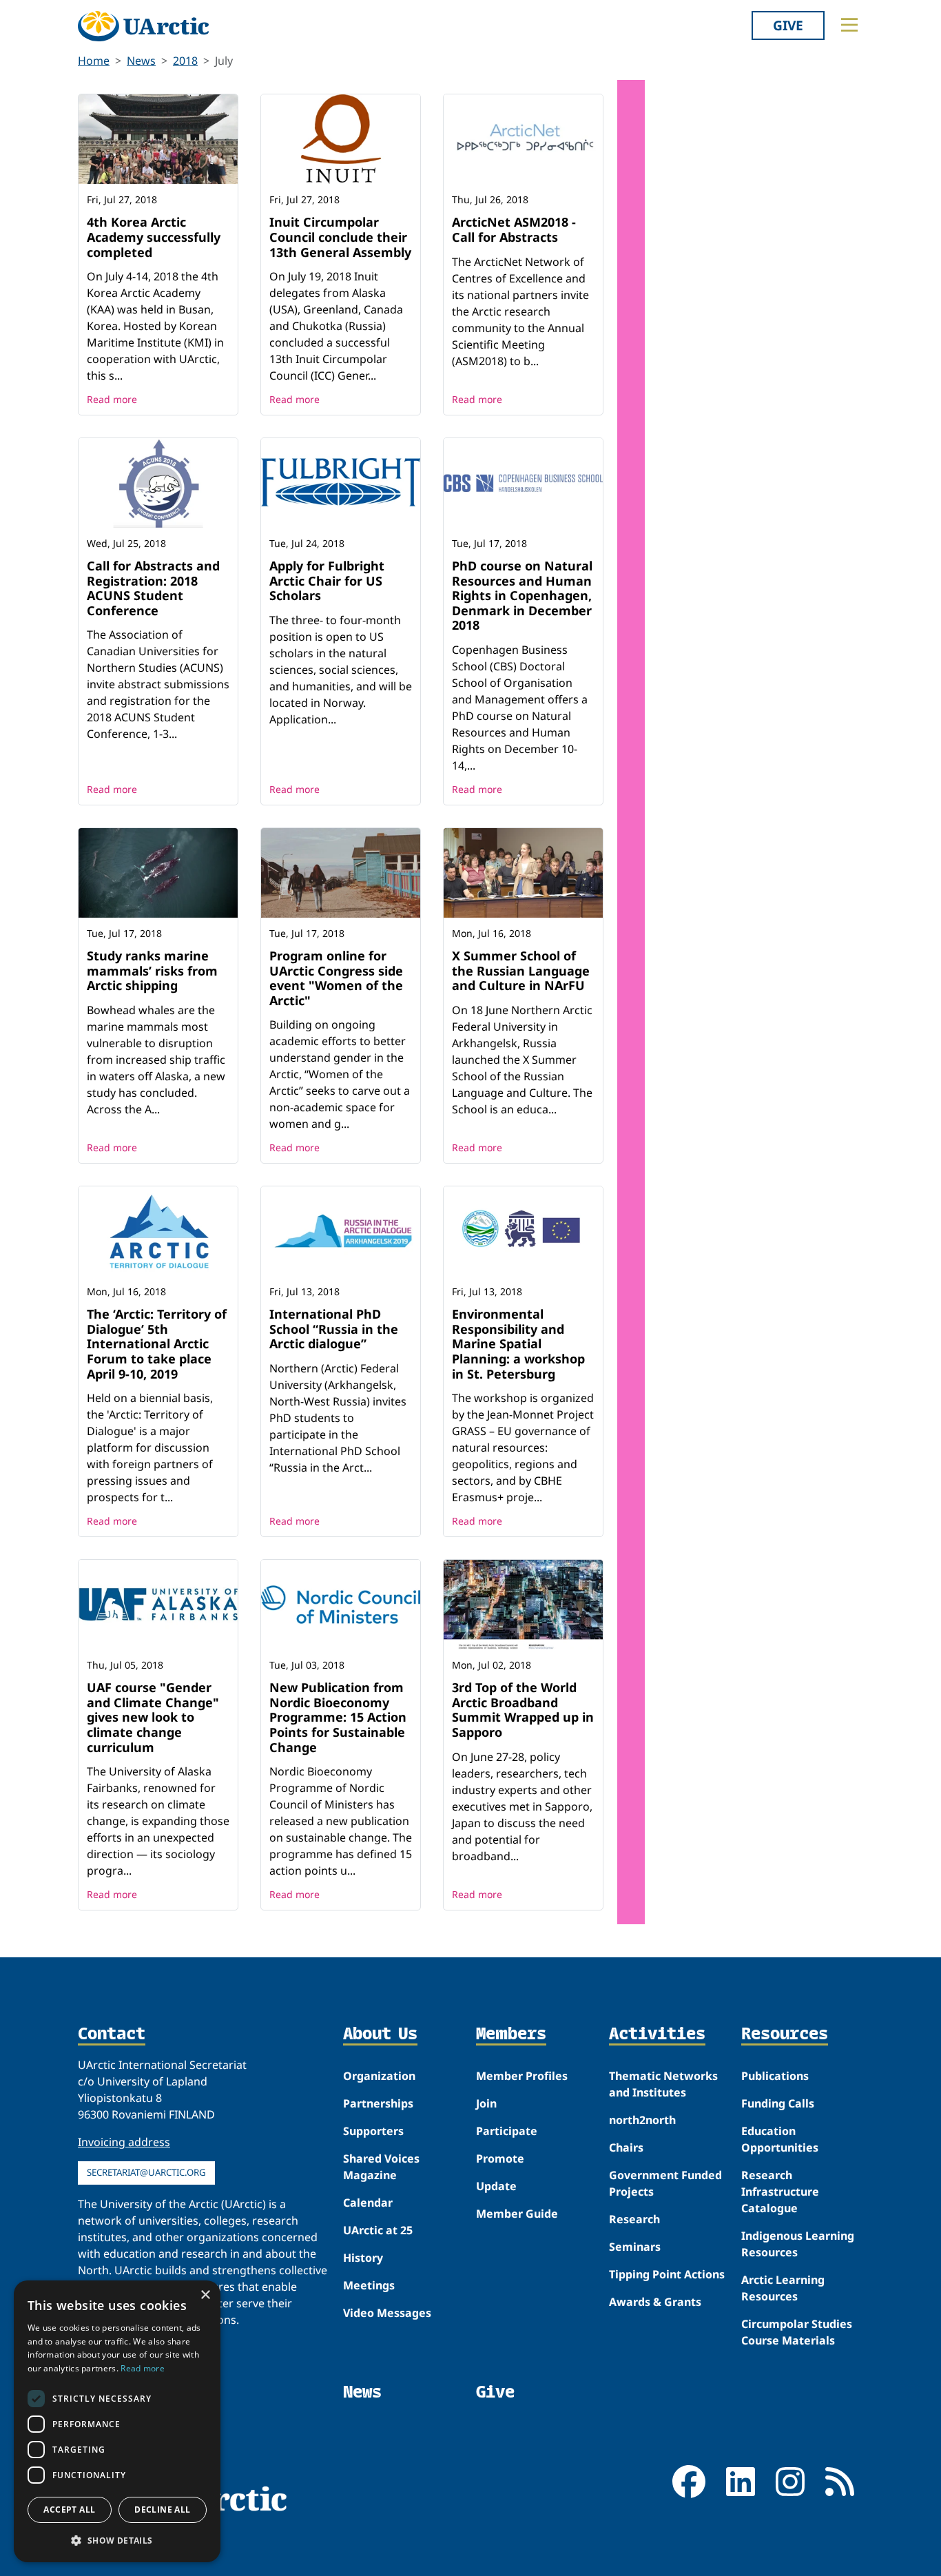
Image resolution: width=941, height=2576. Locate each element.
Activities (657, 2034)
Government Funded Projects (665, 2183)
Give (788, 25)
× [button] (205, 2295)
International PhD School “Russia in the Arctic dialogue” (334, 1329)
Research (634, 2219)
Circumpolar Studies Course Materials (797, 2332)
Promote (500, 2158)
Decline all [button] (162, 2510)
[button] (117, 2540)
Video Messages (387, 2313)
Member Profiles (522, 2076)
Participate (507, 2131)
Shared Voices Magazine (381, 2167)
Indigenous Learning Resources (798, 2244)
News (141, 61)
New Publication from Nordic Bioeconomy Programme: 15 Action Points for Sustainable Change (338, 1717)
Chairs (626, 2147)
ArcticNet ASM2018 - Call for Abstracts (514, 229)
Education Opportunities (780, 2139)
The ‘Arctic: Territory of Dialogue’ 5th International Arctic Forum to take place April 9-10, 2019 (157, 1343)
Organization (379, 2076)
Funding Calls (778, 2103)
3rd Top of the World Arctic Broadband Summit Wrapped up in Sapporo (523, 1710)
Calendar (368, 2203)
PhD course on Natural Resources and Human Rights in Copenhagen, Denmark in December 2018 (522, 595)
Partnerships (378, 2103)
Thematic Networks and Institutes (663, 2084)
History (363, 2258)
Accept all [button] (69, 2510)
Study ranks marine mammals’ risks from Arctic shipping (152, 970)
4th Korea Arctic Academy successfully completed (154, 237)
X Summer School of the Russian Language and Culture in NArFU (521, 970)
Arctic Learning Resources (783, 2288)
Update (496, 2186)
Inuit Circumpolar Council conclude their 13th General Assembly (340, 237)
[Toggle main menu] (849, 25)
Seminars (635, 2247)
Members (511, 2034)
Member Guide (517, 2214)
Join (486, 2103)
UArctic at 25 (378, 2230)
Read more (112, 399)
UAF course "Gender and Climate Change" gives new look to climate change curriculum (153, 1717)
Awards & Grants (655, 2302)
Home (94, 61)
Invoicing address (124, 2142)
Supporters (373, 2131)
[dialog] (117, 2421)
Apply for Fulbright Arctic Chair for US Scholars (327, 580)
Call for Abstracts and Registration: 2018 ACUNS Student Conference (153, 588)
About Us (380, 2034)
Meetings (369, 2285)
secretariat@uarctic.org (146, 2172)
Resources (785, 2034)
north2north (642, 2120)
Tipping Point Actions (667, 2274)
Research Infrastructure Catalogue (780, 2192)
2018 (185, 61)
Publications (775, 2076)
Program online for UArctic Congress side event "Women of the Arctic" (336, 978)
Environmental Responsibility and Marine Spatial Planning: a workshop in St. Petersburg (518, 1343)
